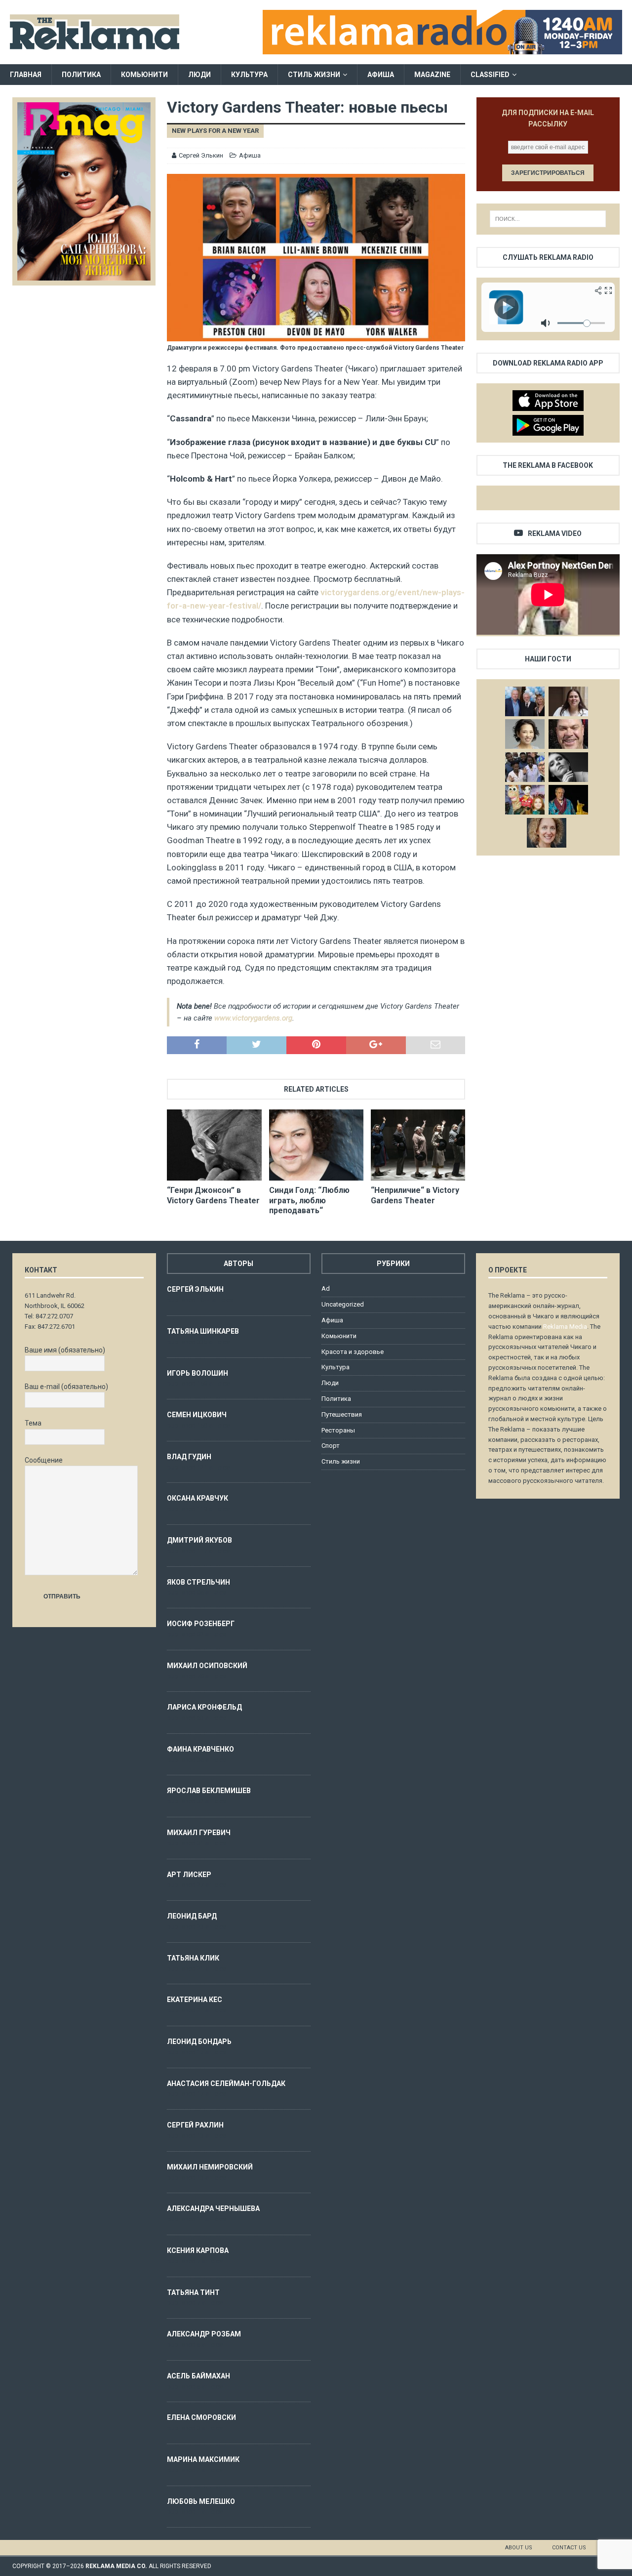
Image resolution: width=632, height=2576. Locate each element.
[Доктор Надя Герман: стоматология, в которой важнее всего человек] (547, 833)
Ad (326, 1288)
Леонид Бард (192, 1916)
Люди (199, 75)
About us (519, 2548)
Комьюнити (144, 75)
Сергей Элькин (201, 155)
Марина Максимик (203, 2459)
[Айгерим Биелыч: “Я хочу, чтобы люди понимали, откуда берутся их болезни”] (525, 734)
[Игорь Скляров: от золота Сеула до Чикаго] (525, 701)
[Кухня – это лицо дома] (568, 734)
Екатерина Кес (195, 2000)
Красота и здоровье (353, 1352)
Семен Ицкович (197, 1415)
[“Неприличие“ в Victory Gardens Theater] (418, 1145)
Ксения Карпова (198, 2250)
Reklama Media (565, 1327)
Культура (249, 75)
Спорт (331, 1446)
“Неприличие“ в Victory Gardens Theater (415, 1195)
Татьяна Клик (193, 1958)
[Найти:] (548, 219)
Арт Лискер (189, 1875)
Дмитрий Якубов (199, 1540)
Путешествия (342, 1414)
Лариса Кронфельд (204, 1707)
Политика (81, 75)
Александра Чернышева (213, 2208)
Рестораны (338, 1430)
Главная (26, 75)
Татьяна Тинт (193, 2292)
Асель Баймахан (198, 2376)
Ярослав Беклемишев (209, 1791)
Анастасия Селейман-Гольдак (226, 2084)
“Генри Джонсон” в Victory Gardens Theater (213, 1195)
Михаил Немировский (210, 2167)
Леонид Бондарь (199, 2042)
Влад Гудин (189, 1457)
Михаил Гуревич (199, 1833)
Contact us (569, 2548)
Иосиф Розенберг (201, 1624)
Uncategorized (343, 1304)
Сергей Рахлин (195, 2125)
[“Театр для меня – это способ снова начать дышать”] (525, 800)
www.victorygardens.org (253, 1018)
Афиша (381, 75)
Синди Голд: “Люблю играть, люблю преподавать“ (309, 1201)
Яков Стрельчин (198, 1582)
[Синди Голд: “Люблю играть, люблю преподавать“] (316, 1145)
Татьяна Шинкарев (203, 1331)
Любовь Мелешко (201, 2501)
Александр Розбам (204, 2334)
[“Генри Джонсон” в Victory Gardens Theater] (214, 1145)
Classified (490, 75)
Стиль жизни (314, 75)
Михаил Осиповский (207, 1666)
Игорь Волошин (197, 1373)
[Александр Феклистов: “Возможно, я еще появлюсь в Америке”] (568, 800)
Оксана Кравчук (197, 1498)
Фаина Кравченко (200, 1749)
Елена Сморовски (201, 2417)
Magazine (432, 75)
